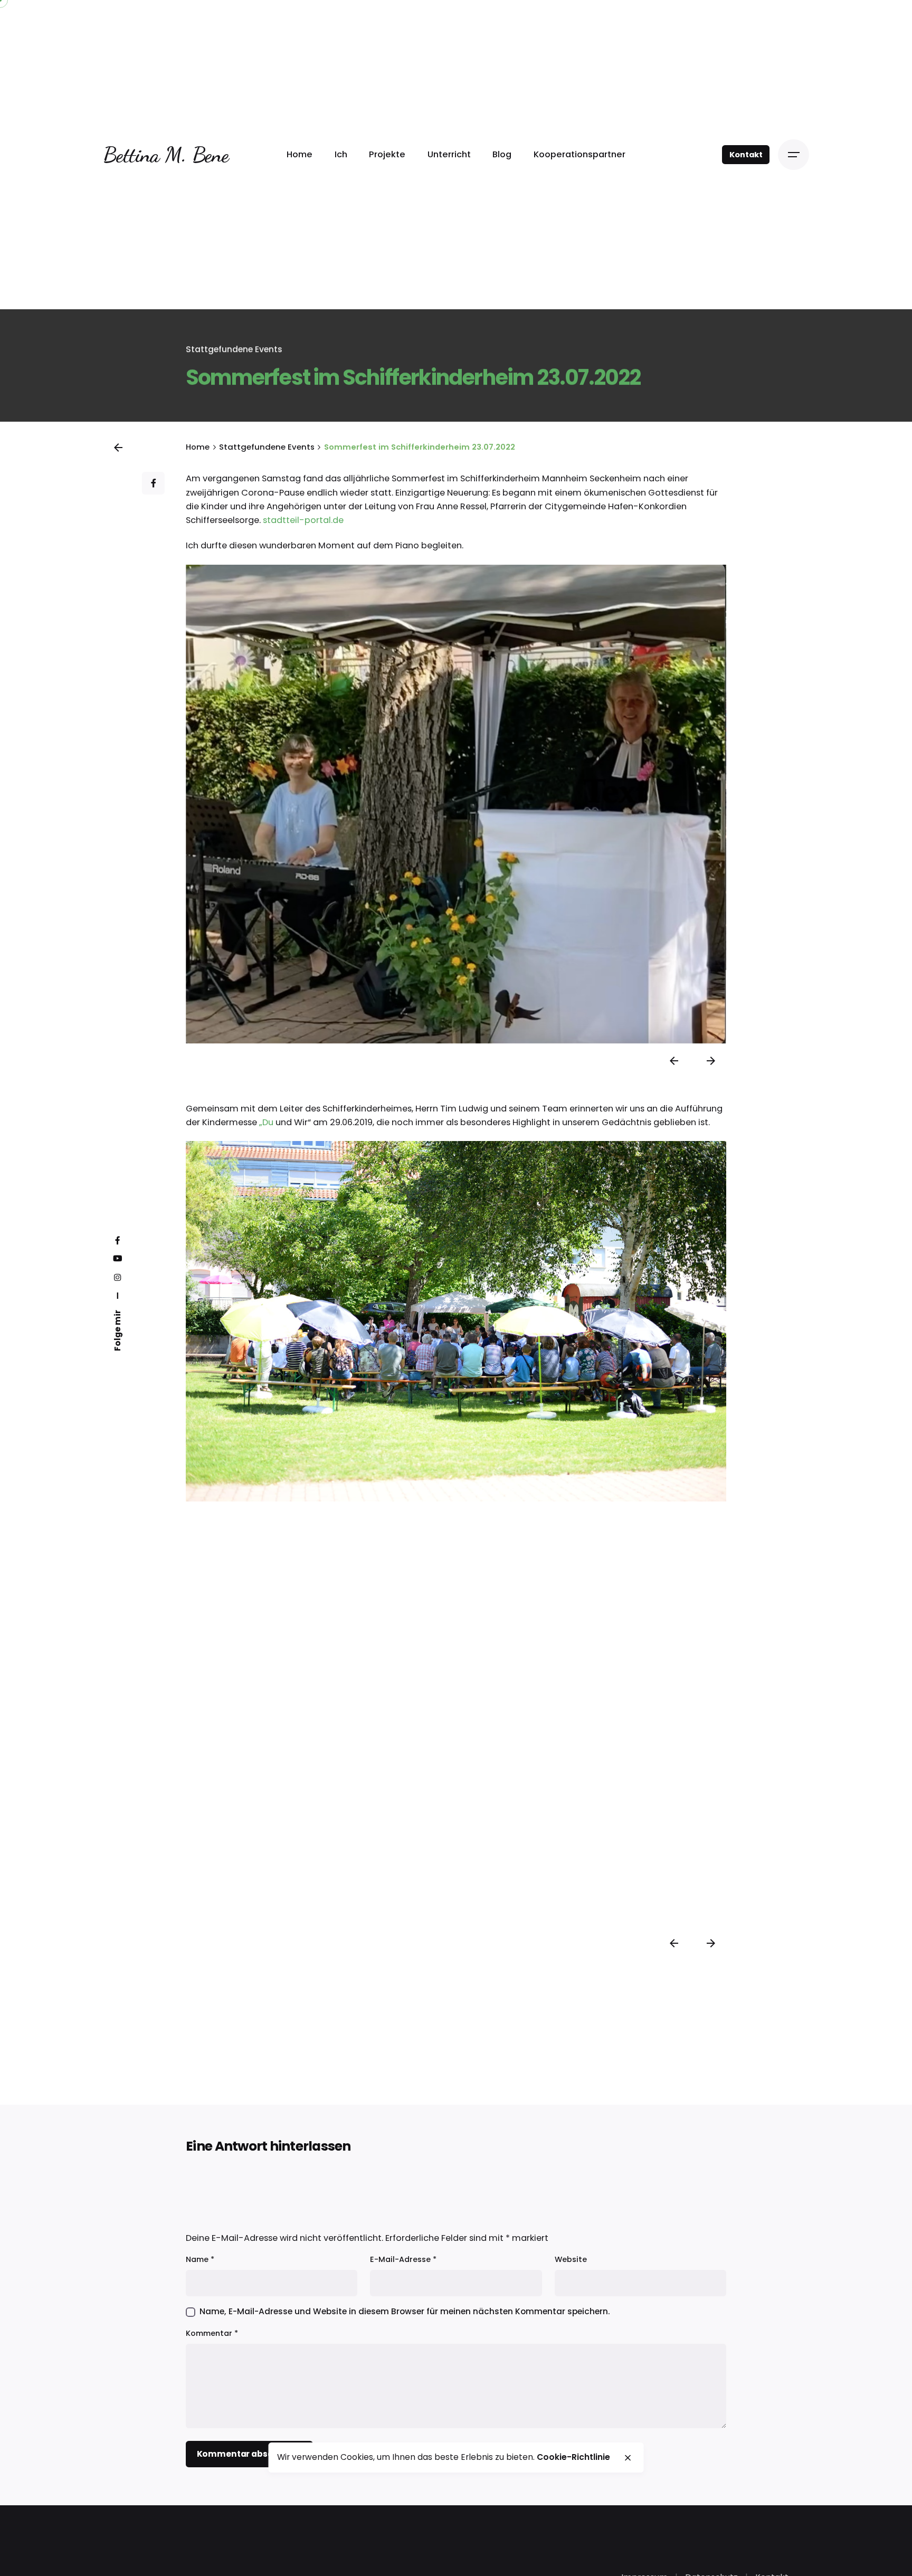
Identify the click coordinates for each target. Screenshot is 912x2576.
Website (571, 2259)
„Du (266, 1122)
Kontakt (746, 155)
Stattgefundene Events (234, 349)
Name (200, 2259)
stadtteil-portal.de (303, 520)
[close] (628, 2458)
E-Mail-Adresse (403, 2259)
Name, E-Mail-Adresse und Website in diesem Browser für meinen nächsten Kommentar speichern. (405, 2311)
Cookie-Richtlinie (573, 2457)
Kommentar (212, 2333)
